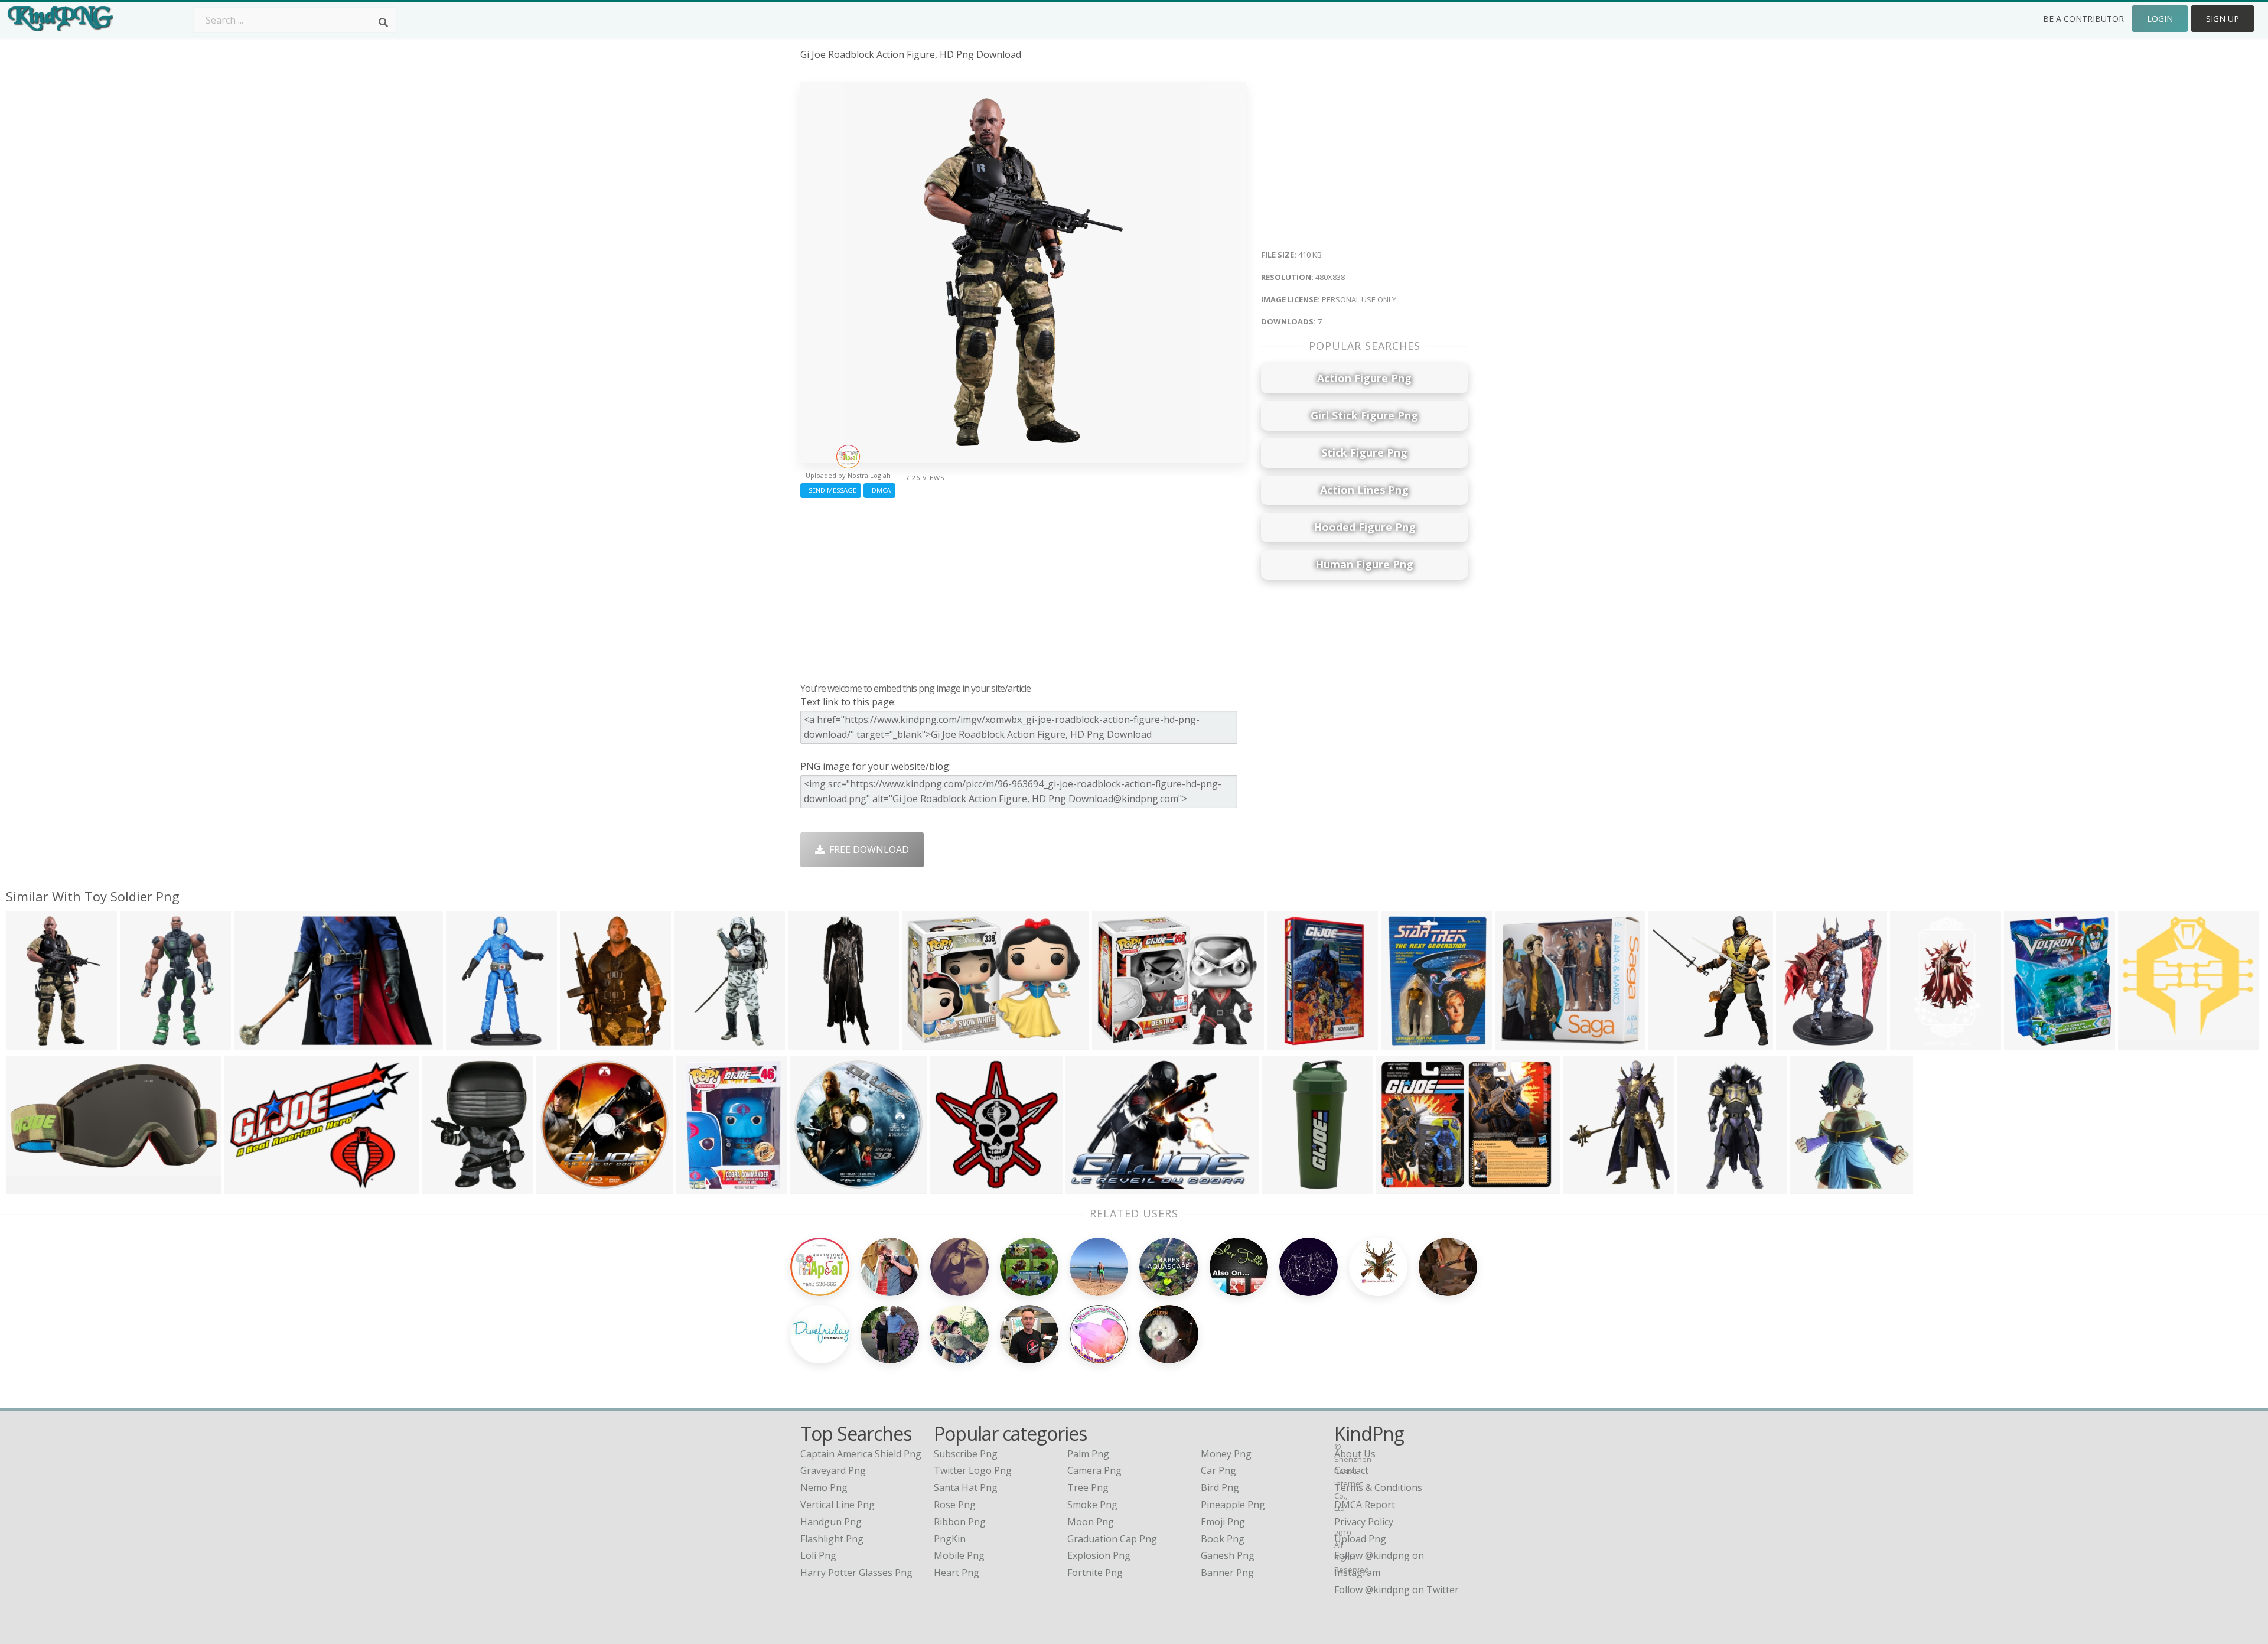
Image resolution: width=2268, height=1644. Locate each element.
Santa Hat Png (966, 1487)
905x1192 (1801, 1042)
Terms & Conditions (1378, 1487)
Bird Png (1220, 1487)
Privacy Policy (1364, 1522)
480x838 (28, 1042)
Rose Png (955, 1505)
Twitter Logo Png (973, 1470)
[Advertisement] (1023, 587)
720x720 (2140, 1042)
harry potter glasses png (856, 1573)
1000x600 (30, 1186)
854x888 (952, 1186)
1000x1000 (563, 1186)
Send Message (831, 490)
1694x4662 (815, 1042)
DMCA (879, 490)
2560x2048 (1590, 1186)
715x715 (582, 1042)
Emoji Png (1223, 1522)
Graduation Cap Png (1112, 1539)
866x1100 (2029, 1042)
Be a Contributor (2083, 19)
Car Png (1218, 1470)
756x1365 (1915, 1042)
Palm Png (1088, 1454)
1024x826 (249, 1186)
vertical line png (838, 1505)
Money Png (1226, 1454)
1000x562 (1090, 1186)
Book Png (1223, 1539)
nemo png (824, 1487)
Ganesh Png (1228, 1555)
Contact (1351, 1470)
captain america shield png (861, 1454)
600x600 (1114, 1042)
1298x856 (258, 1042)
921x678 (924, 1042)
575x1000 (144, 1042)
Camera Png (1094, 1470)
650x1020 (1291, 1042)
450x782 (696, 1042)
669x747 (1812, 1186)
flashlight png (832, 1539)
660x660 (1517, 1042)
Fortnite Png (1095, 1573)
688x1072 (470, 1042)
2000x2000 (1289, 1186)
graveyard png (833, 1470)
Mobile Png (959, 1555)
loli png (818, 1555)
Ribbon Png (960, 1522)
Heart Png (957, 1573)
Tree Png (1088, 1487)
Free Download (867, 849)
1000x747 (1400, 1186)
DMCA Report (1365, 1505)
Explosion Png (1099, 1555)
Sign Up (2223, 19)
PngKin (950, 1539)
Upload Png (1360, 1539)
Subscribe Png (966, 1454)
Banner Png (1227, 1573)
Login (2160, 19)
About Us (1355, 1454)
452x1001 (1701, 1186)
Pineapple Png (1233, 1505)
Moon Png (1091, 1522)
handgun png (831, 1522)
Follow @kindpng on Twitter (1397, 1590)
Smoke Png (1092, 1505)
